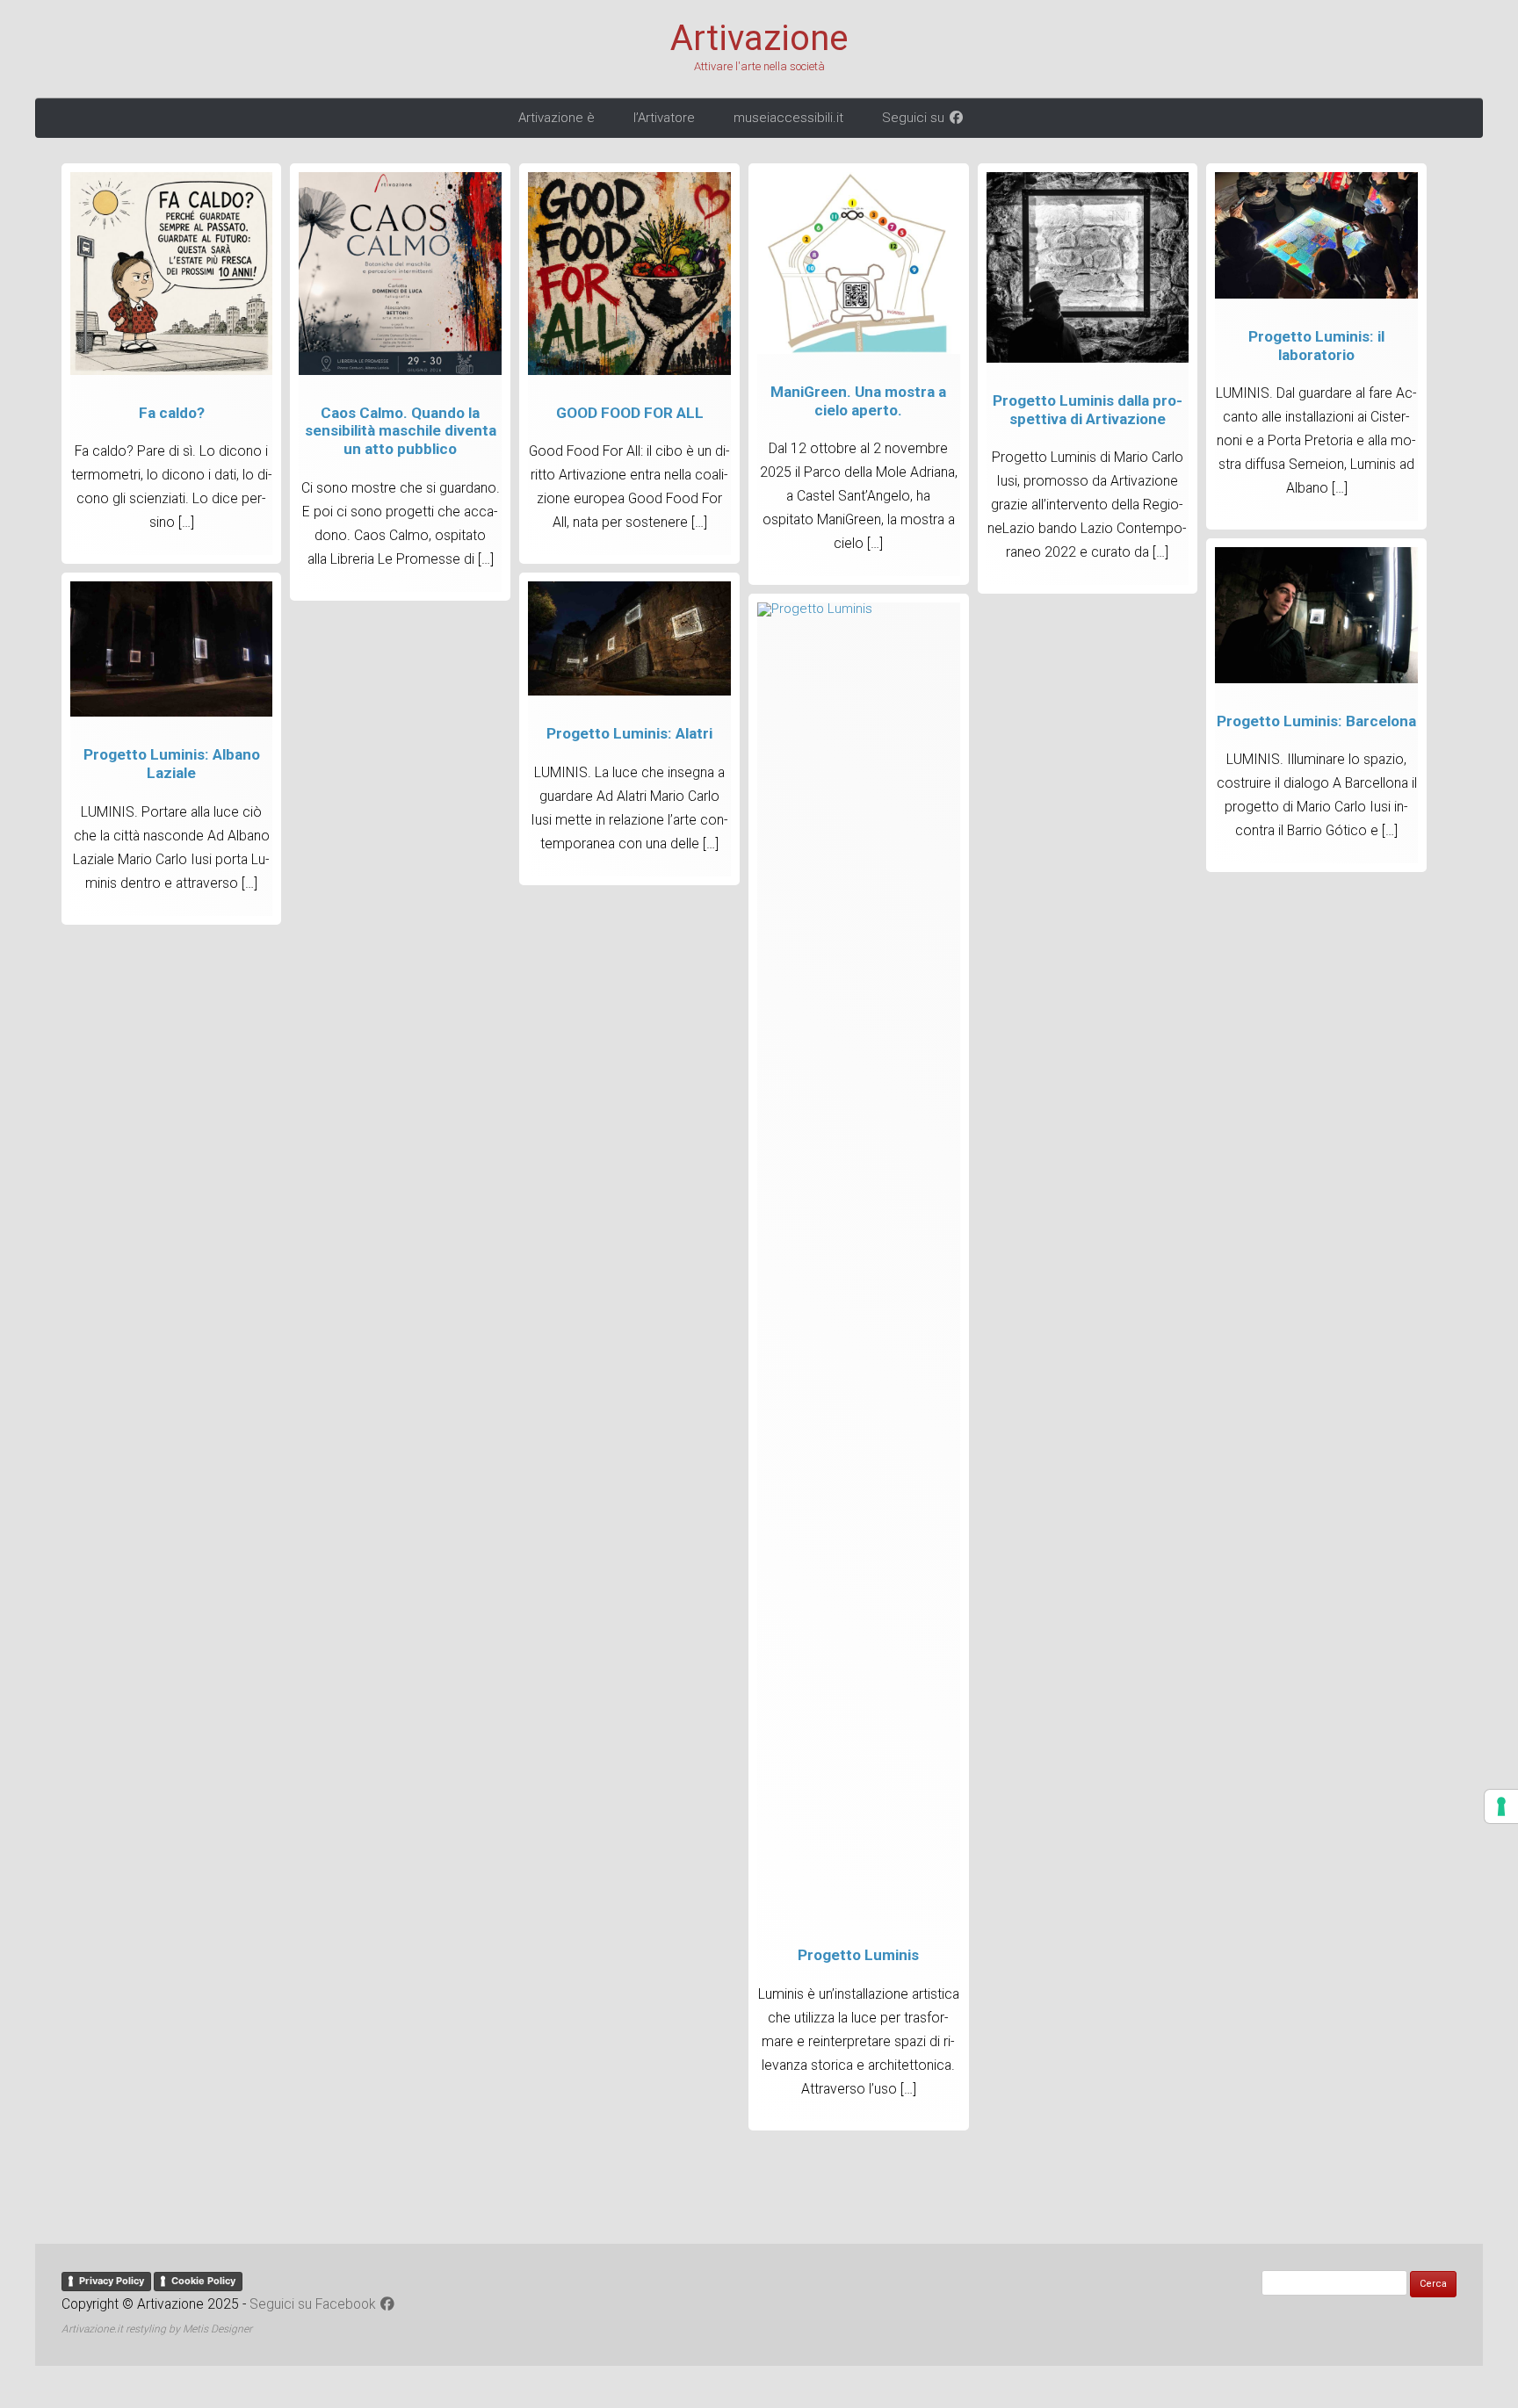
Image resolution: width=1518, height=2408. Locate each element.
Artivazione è (557, 118)
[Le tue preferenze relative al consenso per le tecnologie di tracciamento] (1501, 1806)
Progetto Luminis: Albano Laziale (172, 764)
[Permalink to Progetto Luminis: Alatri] (629, 691)
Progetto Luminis (858, 1955)
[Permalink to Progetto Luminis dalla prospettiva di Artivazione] (1088, 358)
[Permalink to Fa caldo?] (172, 371)
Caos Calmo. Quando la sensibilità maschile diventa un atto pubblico (401, 431)
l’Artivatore (664, 118)
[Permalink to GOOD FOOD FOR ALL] (629, 371)
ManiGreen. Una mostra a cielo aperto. (858, 401)
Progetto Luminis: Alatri (629, 733)
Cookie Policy (203, 2281)
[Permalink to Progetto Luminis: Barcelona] (1316, 679)
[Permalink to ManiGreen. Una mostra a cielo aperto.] (859, 350)
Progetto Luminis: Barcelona (1316, 721)
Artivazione (759, 39)
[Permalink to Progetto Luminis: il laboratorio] (1316, 294)
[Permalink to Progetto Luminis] (859, 609)
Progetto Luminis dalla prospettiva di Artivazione (1088, 410)
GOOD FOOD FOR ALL (630, 413)
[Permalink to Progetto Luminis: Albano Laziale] (172, 712)
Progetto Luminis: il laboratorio (1316, 346)
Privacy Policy (112, 2281)
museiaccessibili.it (788, 118)
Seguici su (915, 118)
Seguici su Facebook (314, 2304)
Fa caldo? (172, 413)
